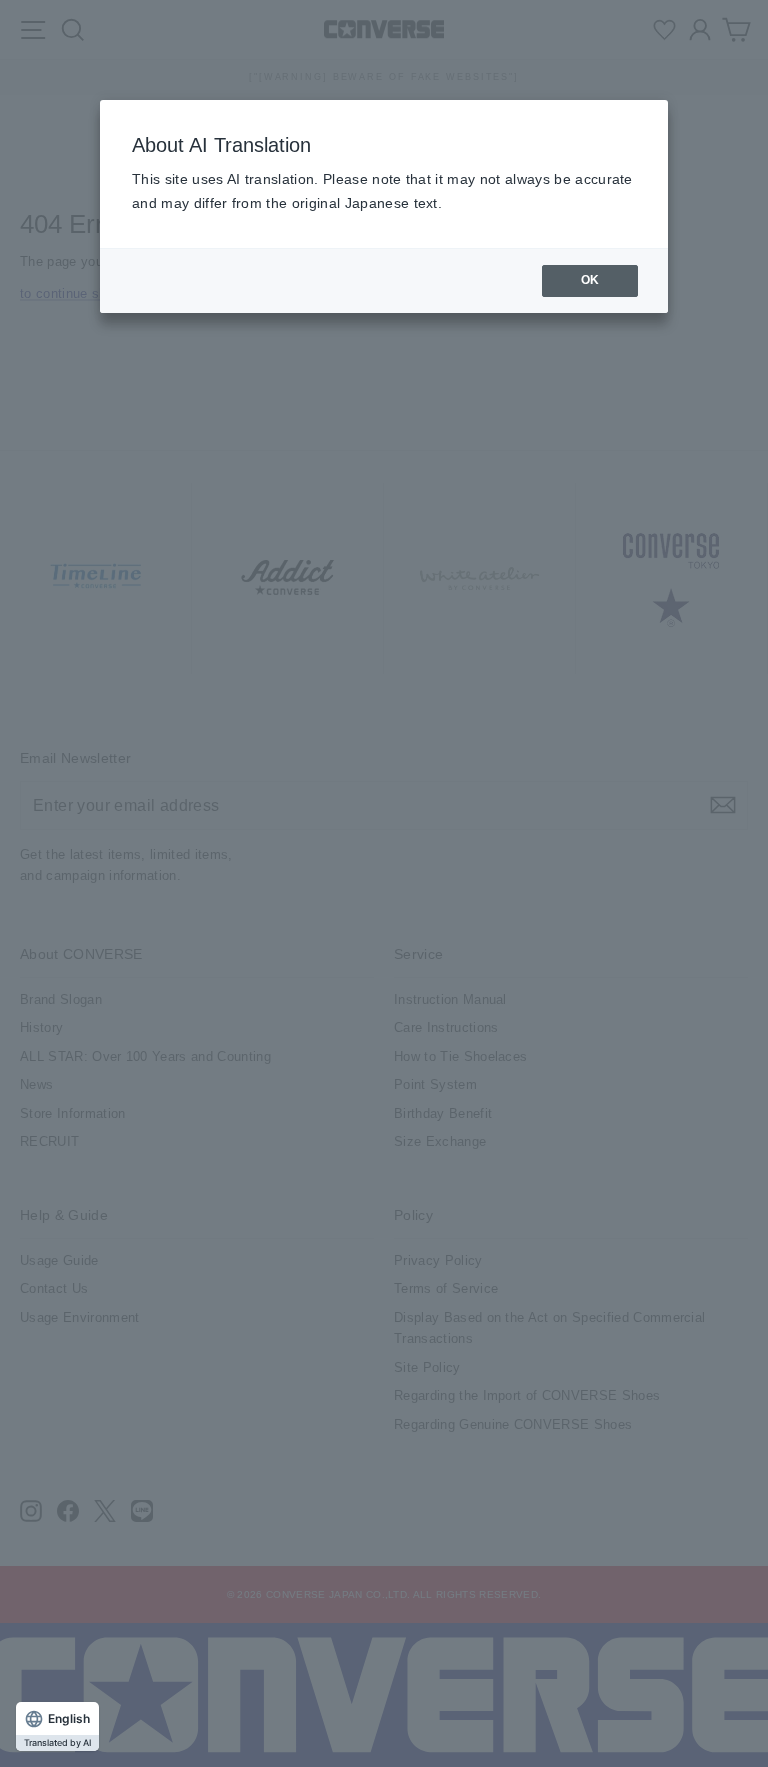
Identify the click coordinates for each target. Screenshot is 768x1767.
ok (590, 280)
